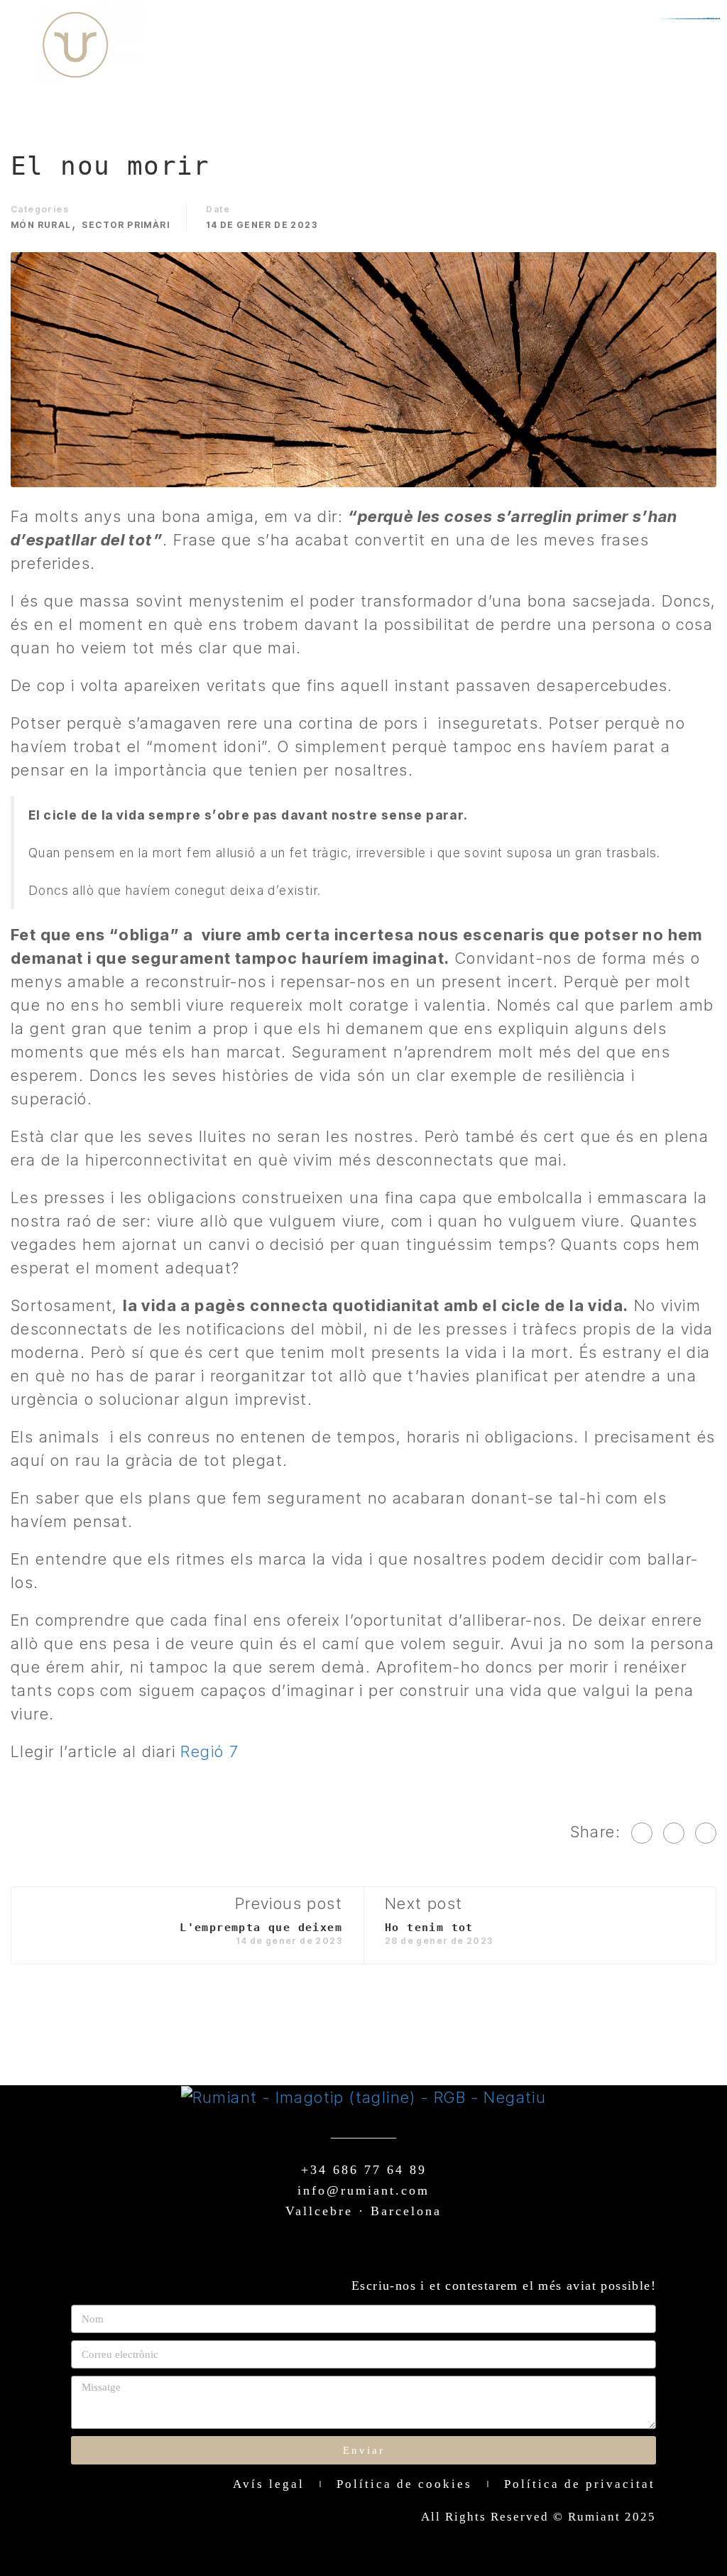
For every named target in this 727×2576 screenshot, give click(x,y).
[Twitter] (674, 1833)
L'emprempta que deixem (261, 1928)
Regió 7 (209, 1751)
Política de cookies (404, 2484)
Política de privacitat (580, 2484)
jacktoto (713, 19)
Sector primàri (126, 225)
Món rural (41, 225)
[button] (680, 45)
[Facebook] (642, 1833)
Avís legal (269, 2484)
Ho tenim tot (429, 1928)
